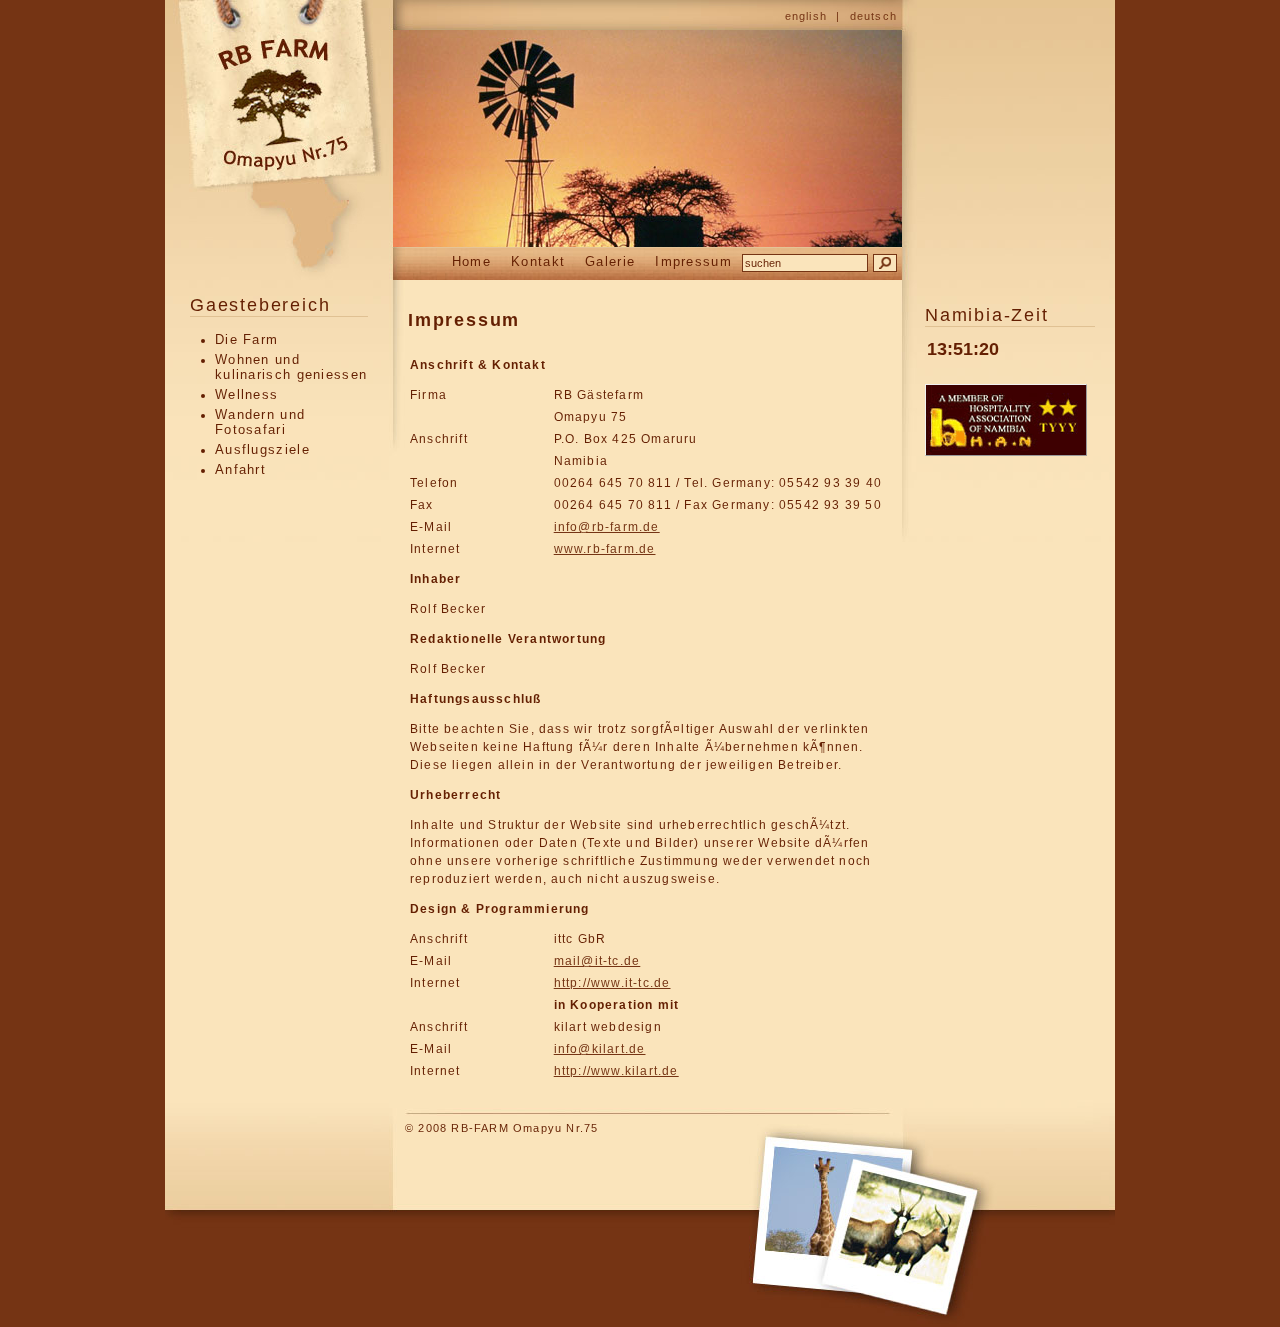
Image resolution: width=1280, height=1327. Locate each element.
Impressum (693, 261)
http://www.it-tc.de (612, 983)
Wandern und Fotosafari (260, 422)
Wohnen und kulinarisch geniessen (291, 367)
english (806, 16)
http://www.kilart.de (616, 1071)
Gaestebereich (260, 305)
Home (471, 261)
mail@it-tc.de (597, 961)
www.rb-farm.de (605, 549)
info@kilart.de (600, 1049)
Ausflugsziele (262, 449)
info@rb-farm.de (607, 527)
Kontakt (538, 261)
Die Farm (246, 339)
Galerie (610, 261)
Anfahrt (240, 469)
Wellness (246, 394)
